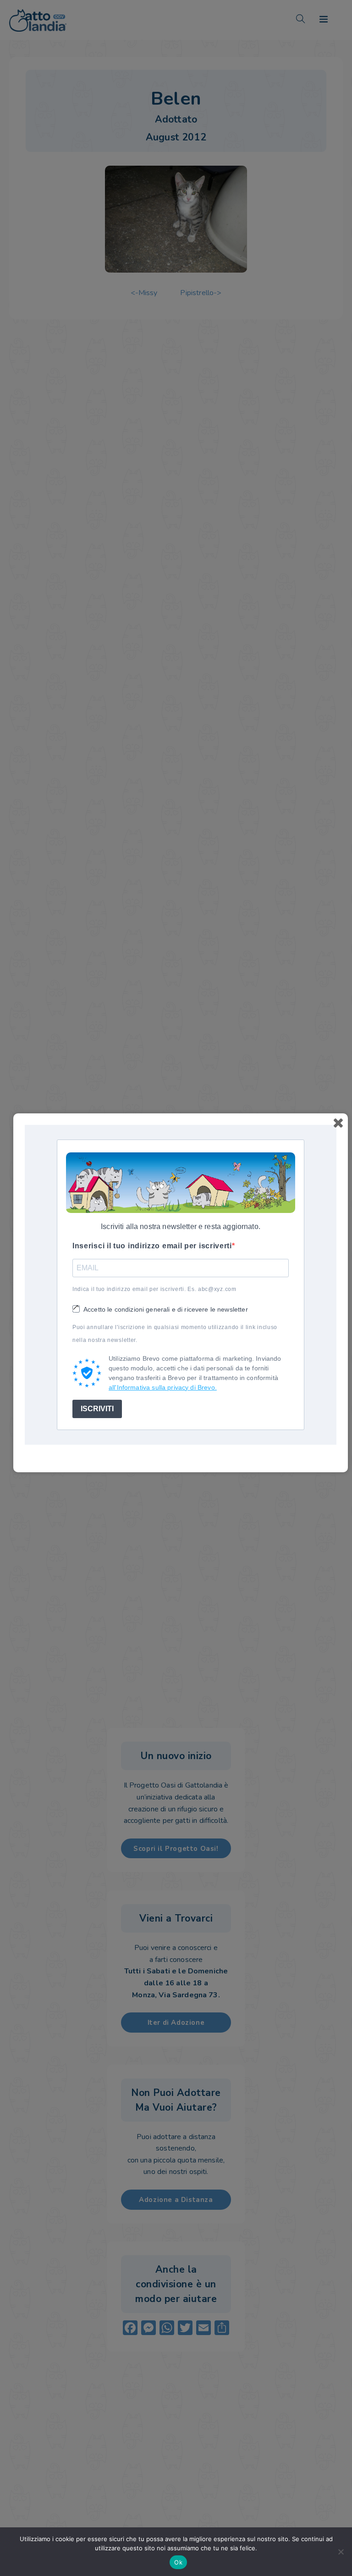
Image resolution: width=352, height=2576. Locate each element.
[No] (341, 2552)
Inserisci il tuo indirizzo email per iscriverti (152, 1246)
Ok (178, 2562)
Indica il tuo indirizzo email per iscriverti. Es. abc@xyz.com (154, 1289)
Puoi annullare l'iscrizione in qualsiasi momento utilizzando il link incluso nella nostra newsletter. (175, 1334)
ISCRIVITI (97, 1409)
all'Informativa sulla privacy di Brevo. (163, 1387)
